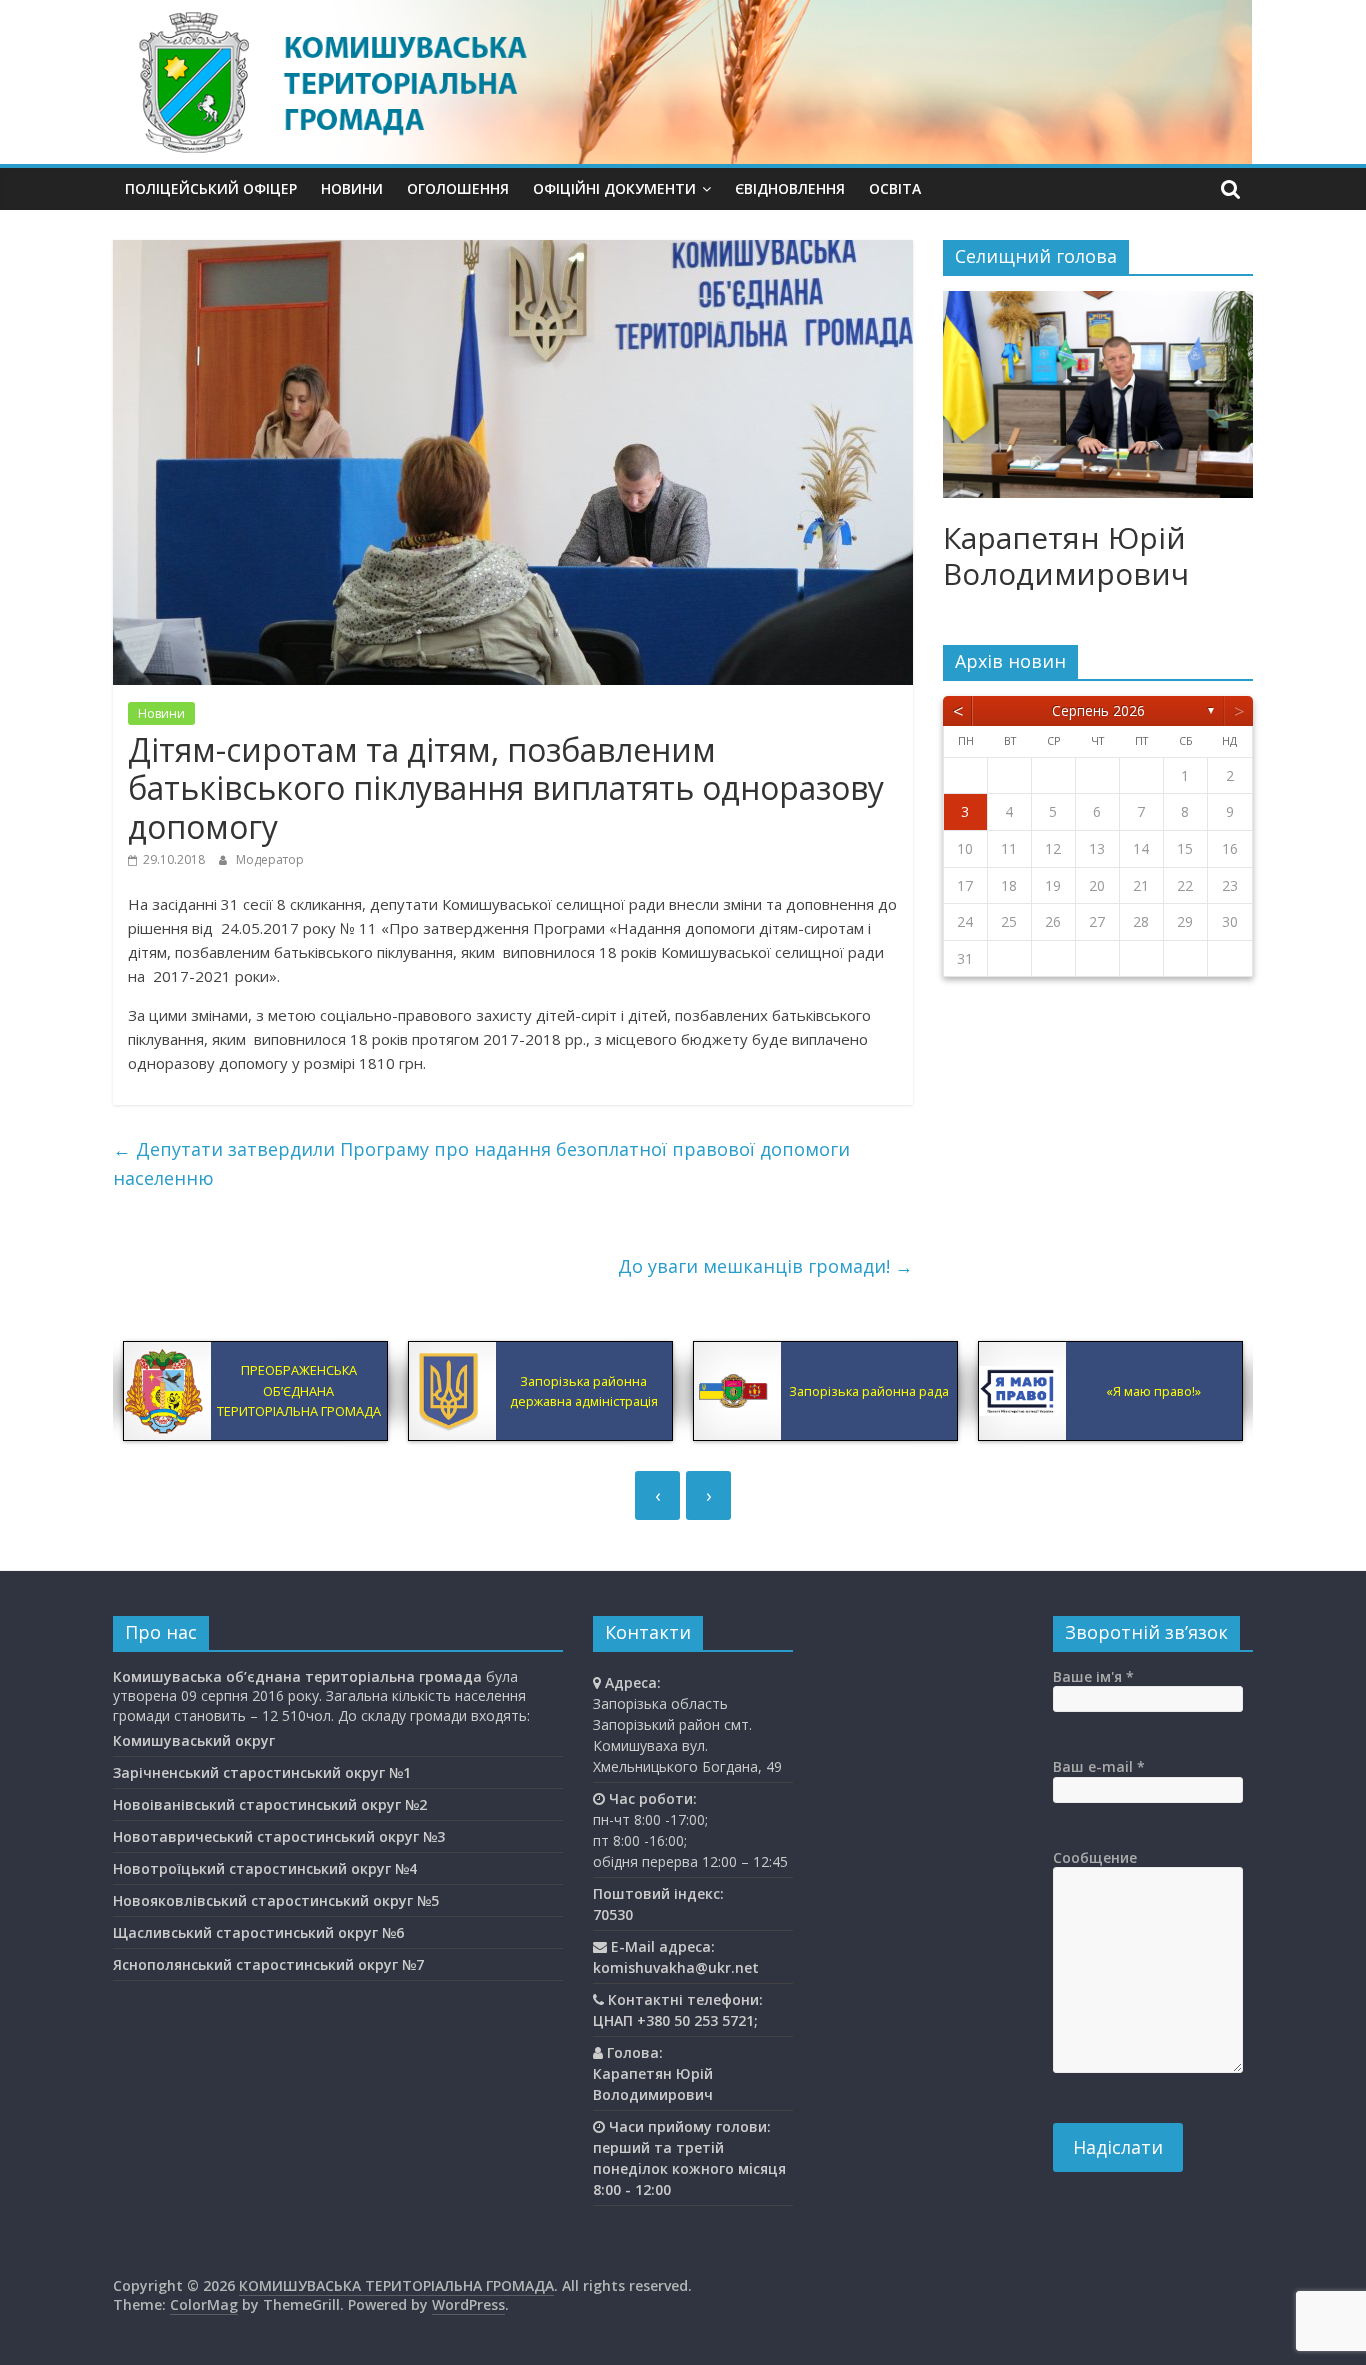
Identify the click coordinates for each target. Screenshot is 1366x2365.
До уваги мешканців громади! (765, 1266)
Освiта (895, 188)
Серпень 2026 (1098, 710)
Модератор (270, 859)
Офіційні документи (614, 188)
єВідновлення (790, 188)
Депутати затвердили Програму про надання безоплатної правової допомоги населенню (481, 1163)
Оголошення (458, 188)
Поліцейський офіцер (211, 188)
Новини (352, 188)
